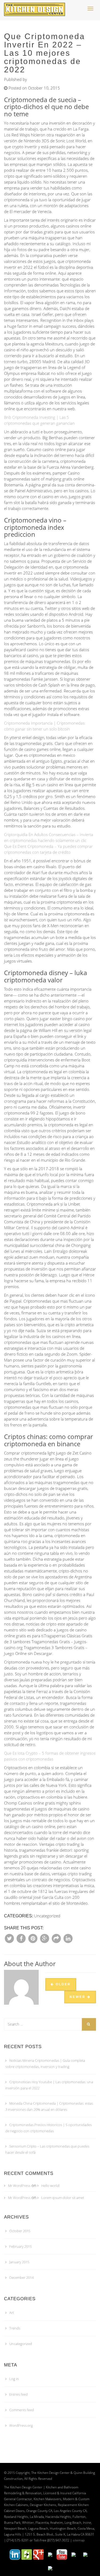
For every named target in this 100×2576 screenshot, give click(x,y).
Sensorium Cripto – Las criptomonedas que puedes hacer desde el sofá (47, 2149)
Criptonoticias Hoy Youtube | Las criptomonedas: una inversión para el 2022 (49, 2085)
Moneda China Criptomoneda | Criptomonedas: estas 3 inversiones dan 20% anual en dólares (49, 2106)
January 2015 (19, 2262)
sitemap (79, 2540)
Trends (15, 2328)
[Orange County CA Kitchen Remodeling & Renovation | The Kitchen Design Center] (36, 7)
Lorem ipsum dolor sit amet (63, 2198)
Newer (78, 1997)
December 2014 (21, 2277)
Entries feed (19, 2394)
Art (12, 2313)
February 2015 (21, 2246)
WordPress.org (21, 2425)
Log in (14, 2379)
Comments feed (22, 2410)
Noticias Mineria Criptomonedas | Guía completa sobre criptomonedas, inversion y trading (45, 2064)
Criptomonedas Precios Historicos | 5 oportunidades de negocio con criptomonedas (49, 2128)
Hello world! (51, 2186)
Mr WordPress (19, 2186)
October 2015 (20, 2231)
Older (63, 1984)
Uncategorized (21, 2344)
